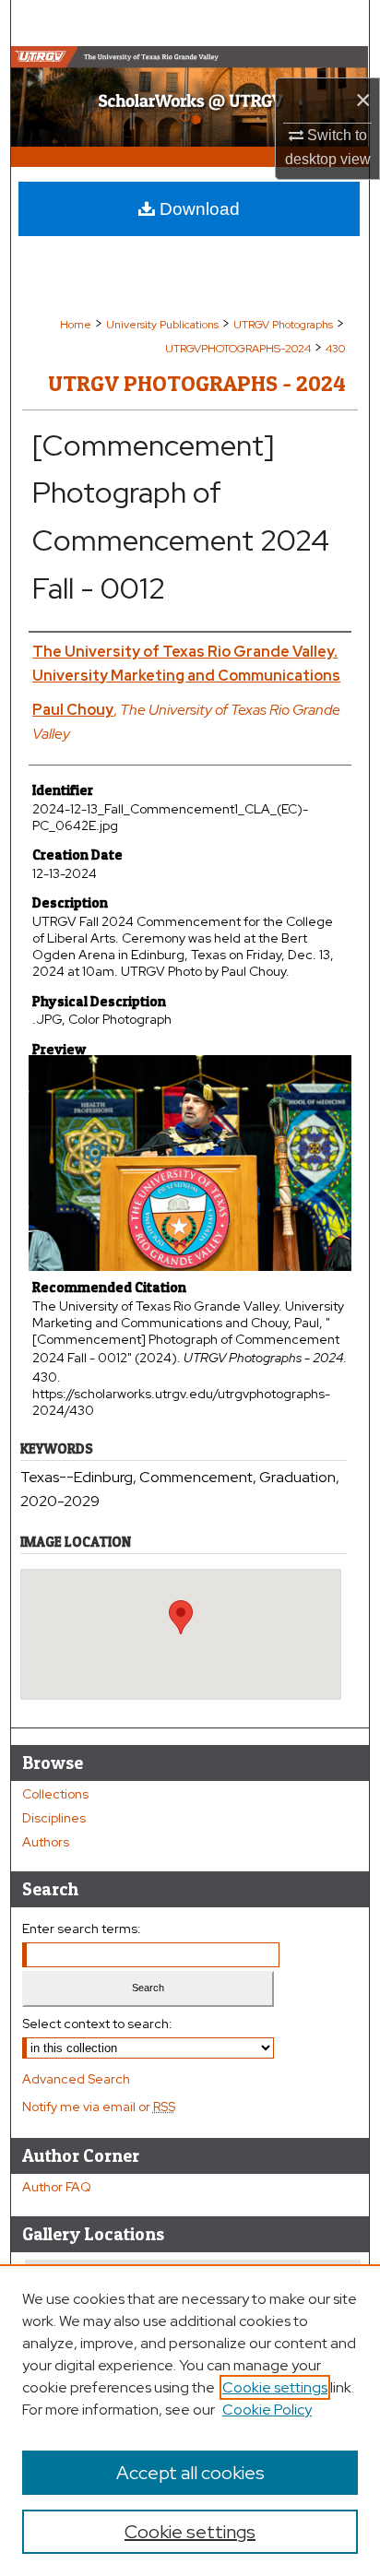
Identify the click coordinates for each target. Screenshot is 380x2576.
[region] (190, 2420)
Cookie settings (275, 2387)
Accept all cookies (190, 2473)
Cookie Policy (267, 2410)
